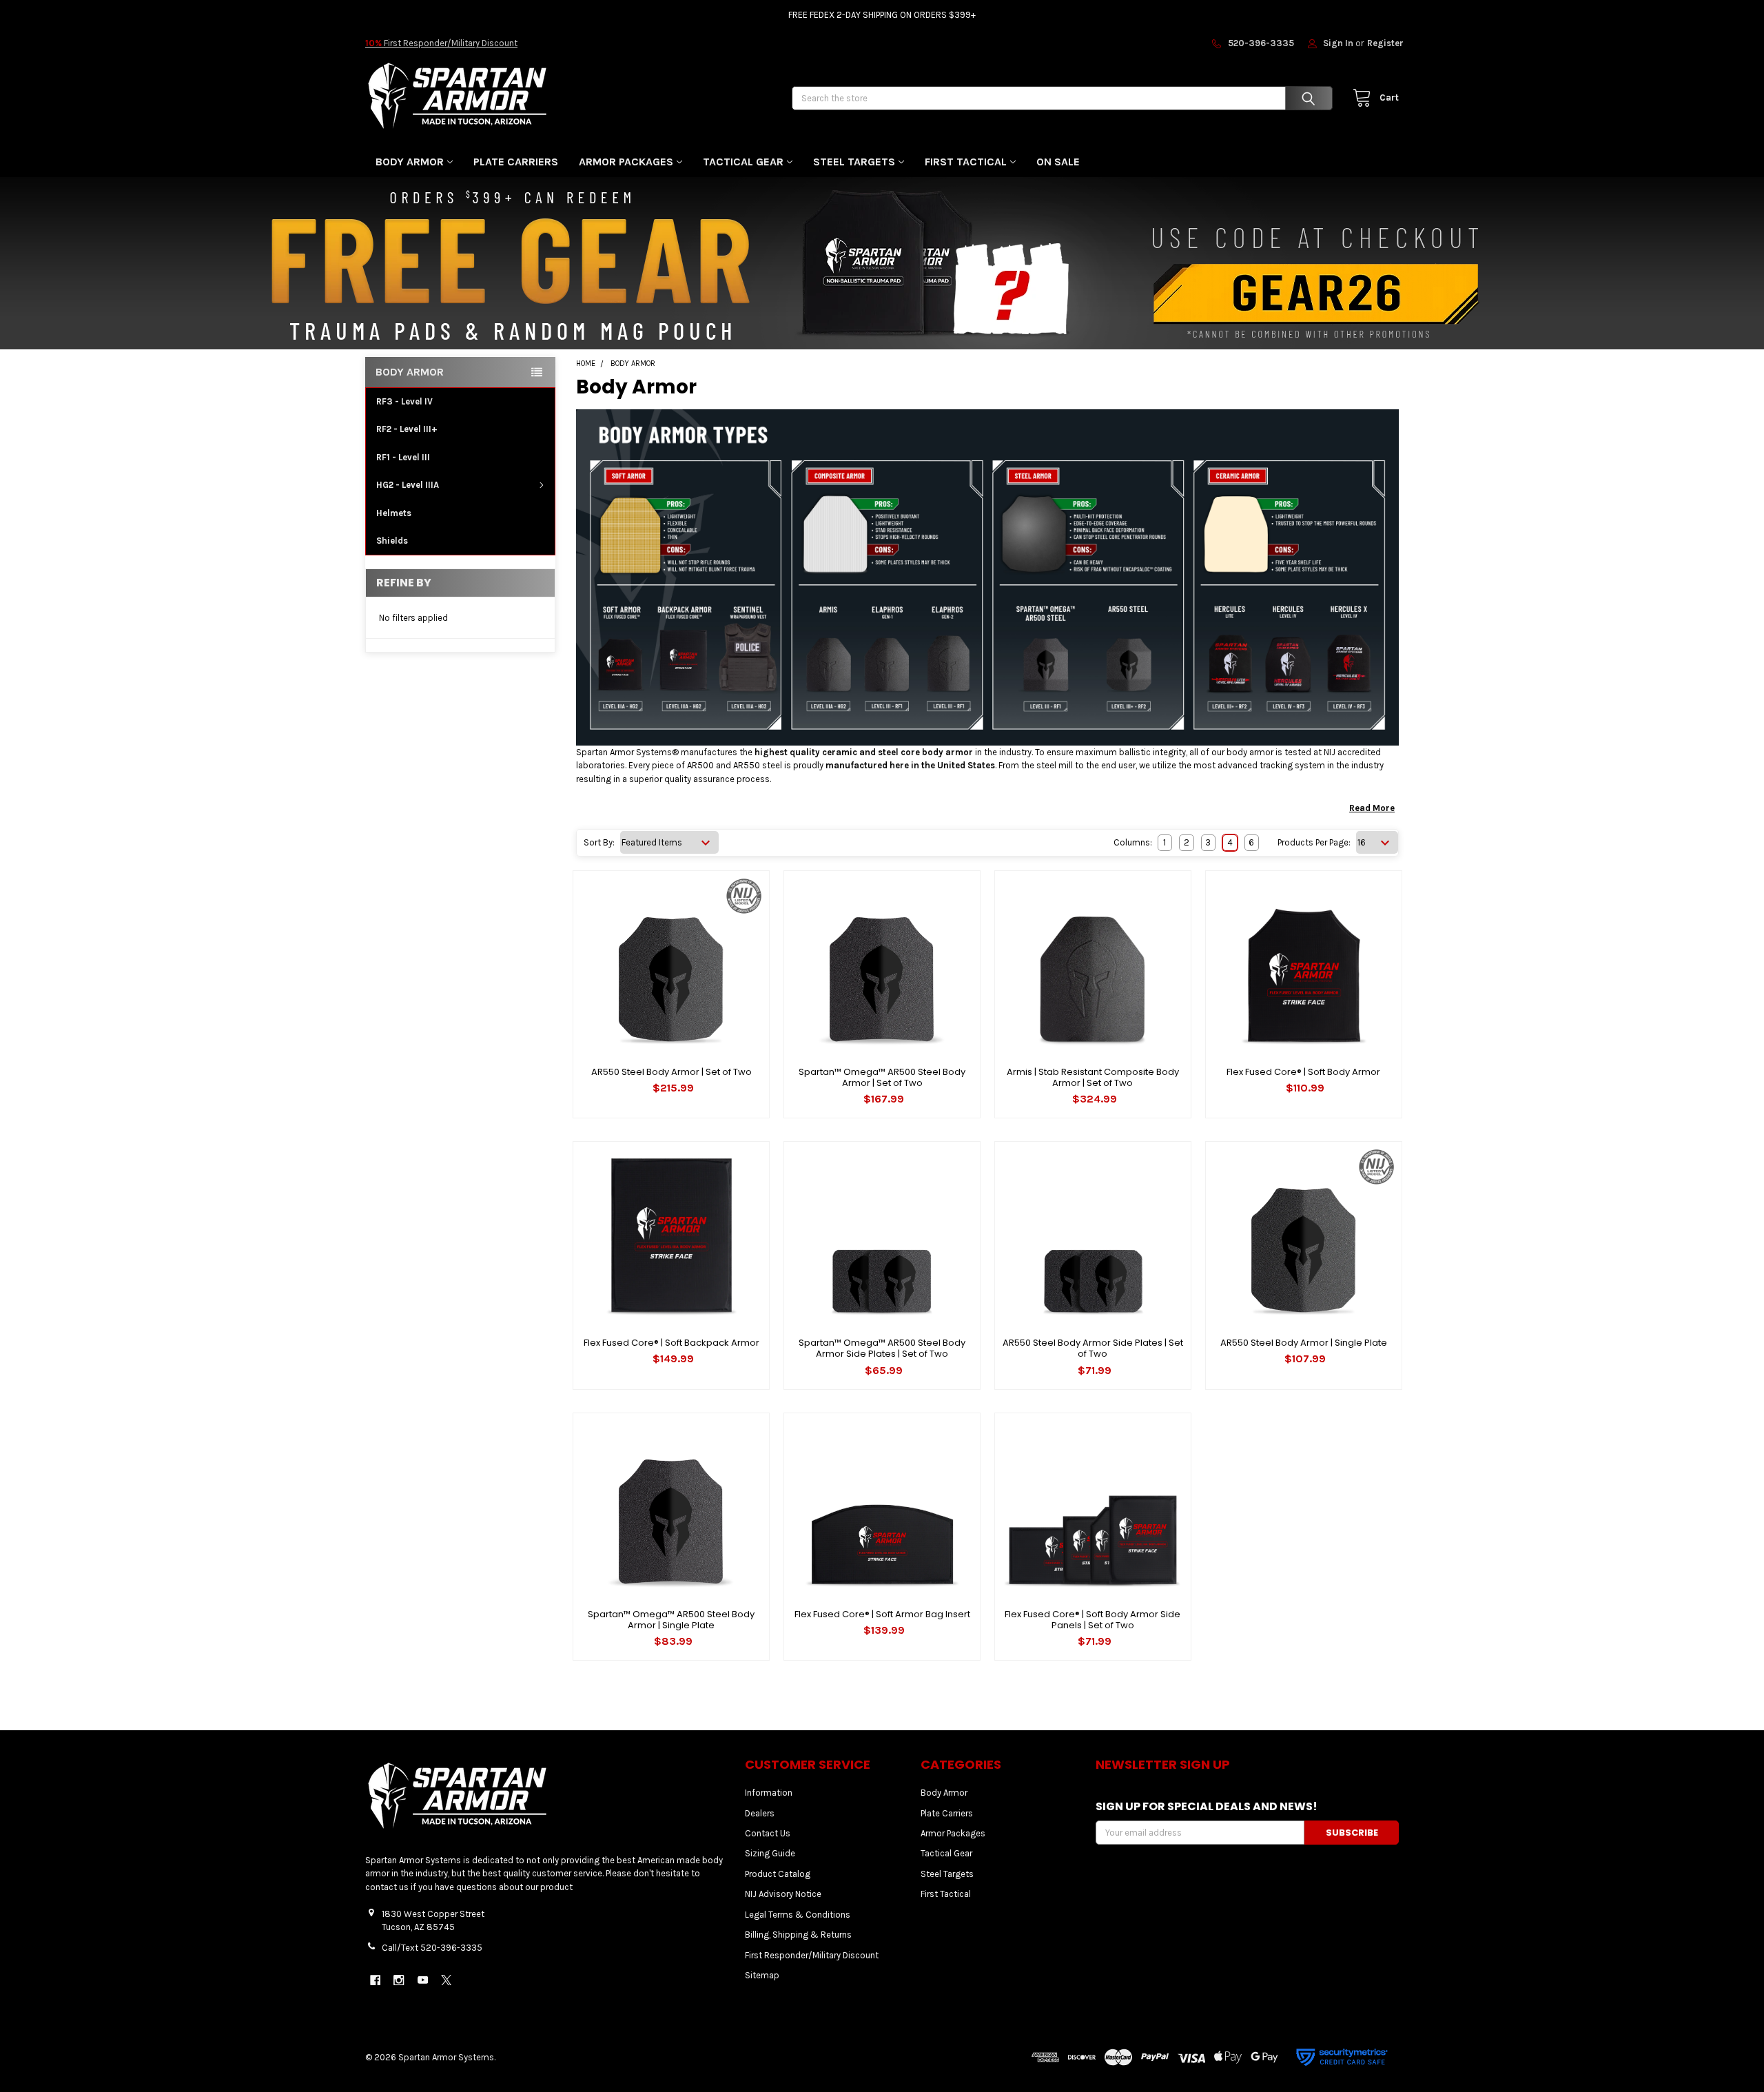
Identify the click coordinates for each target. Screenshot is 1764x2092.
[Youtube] (423, 1980)
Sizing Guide (770, 1853)
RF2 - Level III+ (407, 429)
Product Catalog (778, 1874)
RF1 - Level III (403, 457)
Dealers (760, 1813)
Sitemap (762, 1975)
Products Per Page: (1314, 842)
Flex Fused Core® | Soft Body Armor (1303, 1072)
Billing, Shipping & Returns (798, 1935)
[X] (446, 1980)
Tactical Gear (743, 162)
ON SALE (1058, 162)
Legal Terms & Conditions (798, 1915)
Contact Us (768, 1833)
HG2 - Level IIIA (408, 485)
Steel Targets (854, 162)
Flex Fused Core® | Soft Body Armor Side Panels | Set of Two (1093, 1620)
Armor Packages (626, 162)
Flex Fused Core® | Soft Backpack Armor (671, 1343)
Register (1385, 43)
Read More (1372, 808)
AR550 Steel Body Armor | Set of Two (671, 1072)
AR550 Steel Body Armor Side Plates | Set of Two (1093, 1348)
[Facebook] (375, 1980)
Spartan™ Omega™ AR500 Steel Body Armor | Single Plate (671, 1620)
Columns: (1133, 842)
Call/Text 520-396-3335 (432, 1948)
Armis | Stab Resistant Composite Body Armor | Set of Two (1093, 1077)
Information (769, 1793)
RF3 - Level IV (404, 401)
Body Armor (410, 162)
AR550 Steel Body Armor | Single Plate (1304, 1343)
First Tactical (966, 162)
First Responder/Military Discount (441, 43)
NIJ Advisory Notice (783, 1894)
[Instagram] (399, 1980)
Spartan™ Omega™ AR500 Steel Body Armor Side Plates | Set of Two (882, 1348)
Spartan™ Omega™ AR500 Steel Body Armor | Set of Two (882, 1077)
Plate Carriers (516, 162)
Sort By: (599, 842)
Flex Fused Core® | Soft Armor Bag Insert (882, 1614)
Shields (392, 541)
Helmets (394, 513)
